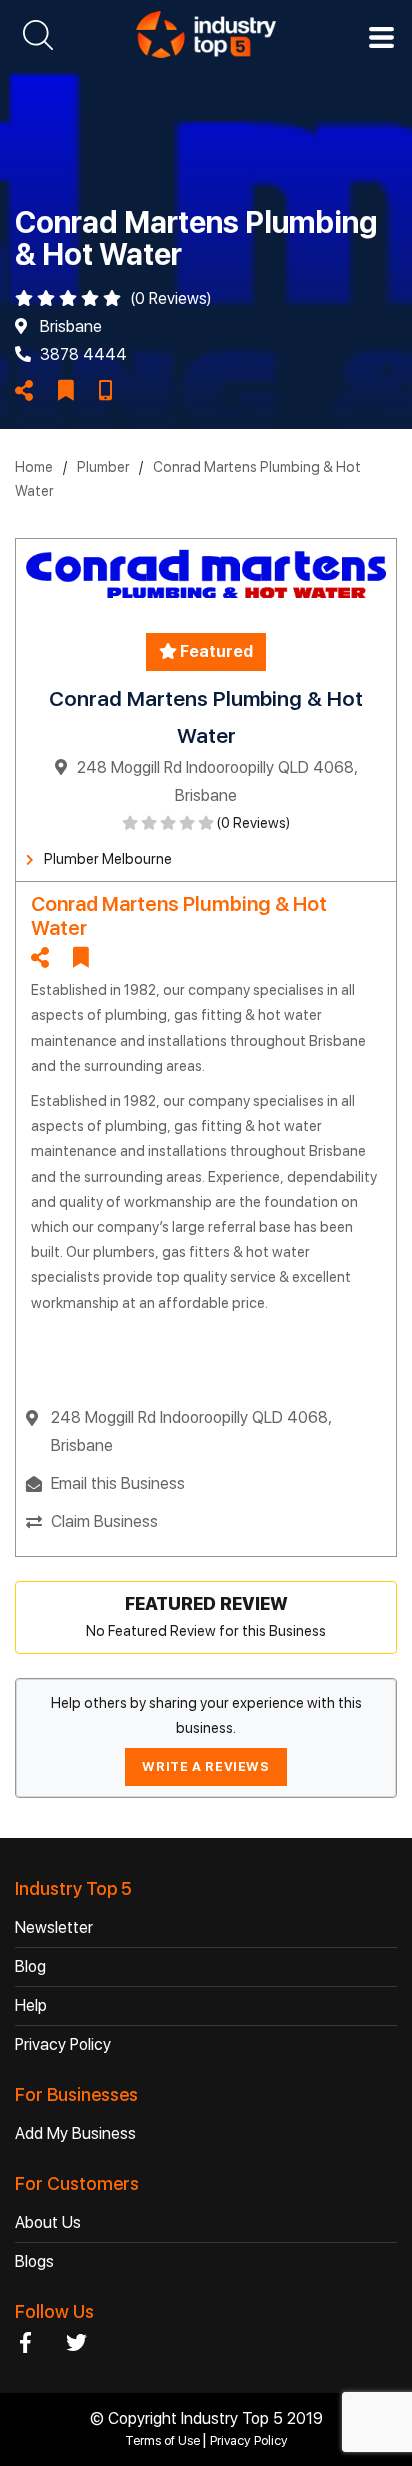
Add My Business (75, 2133)
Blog (30, 1966)
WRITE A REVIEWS (205, 1766)
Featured (215, 651)
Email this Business (118, 1483)
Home (34, 467)
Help (31, 2005)
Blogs (34, 2261)
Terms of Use (164, 2440)
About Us (48, 2222)
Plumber (103, 467)
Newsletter (54, 1927)
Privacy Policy (63, 2044)
